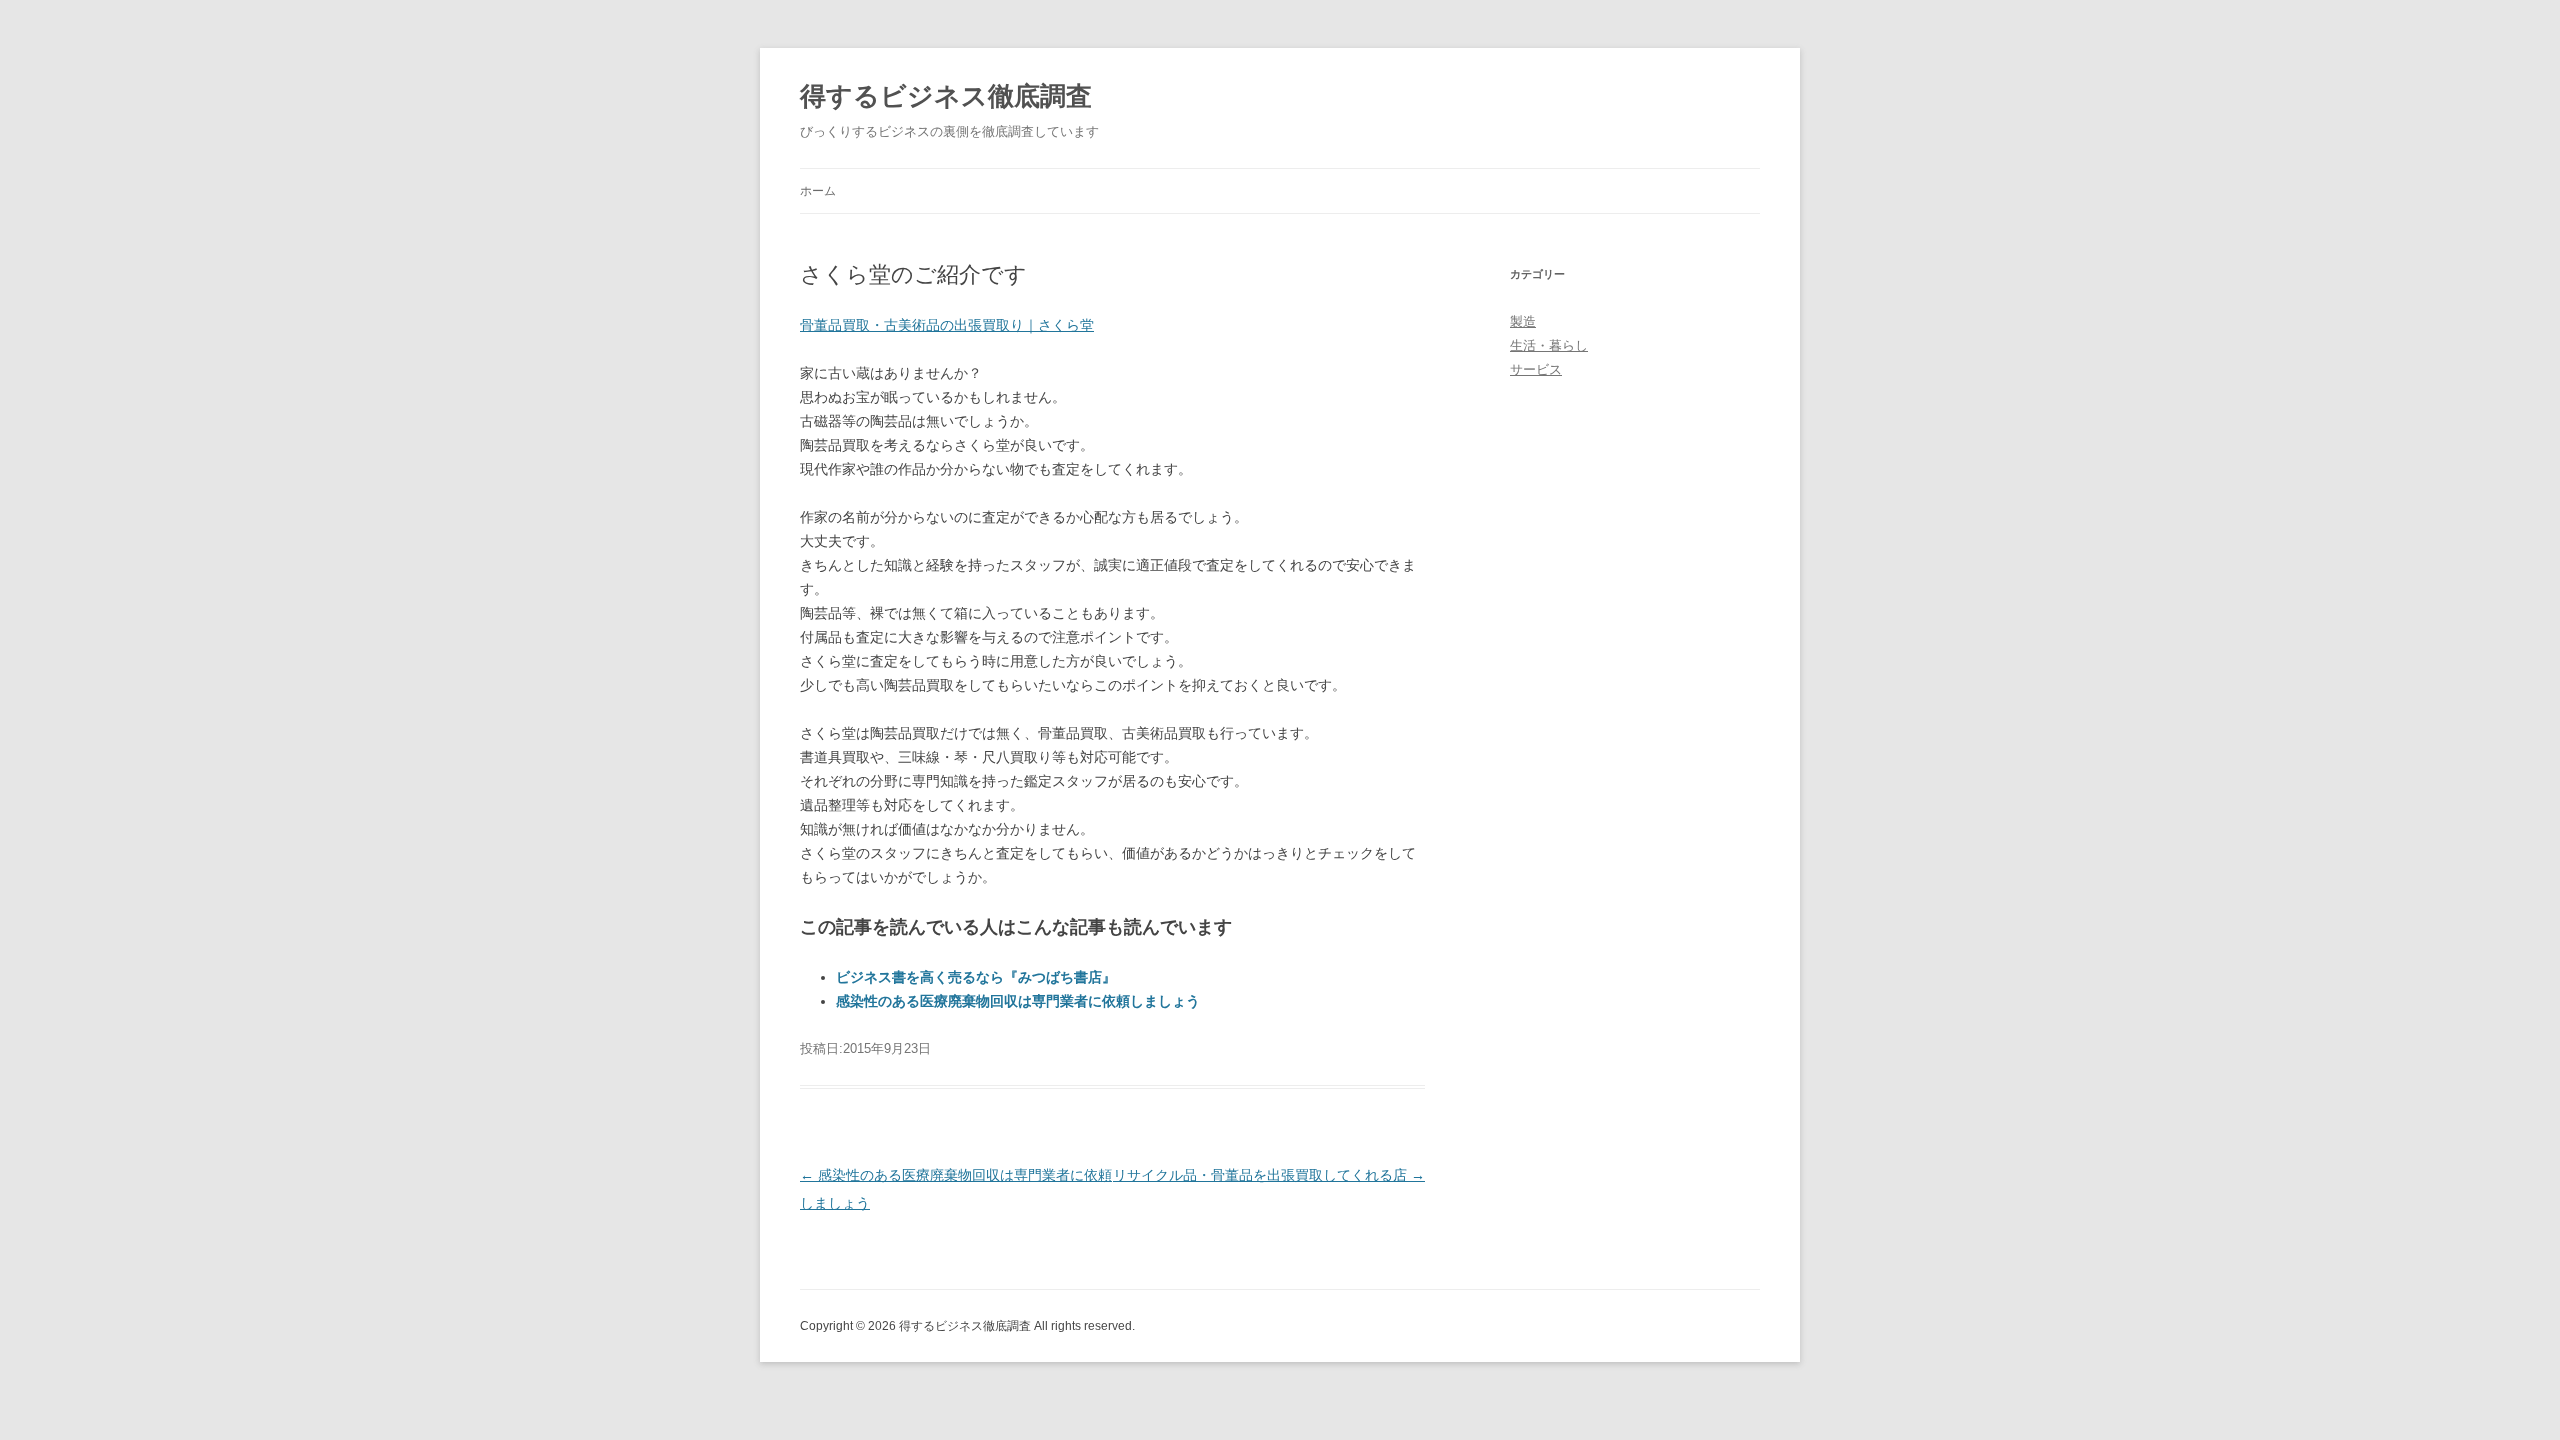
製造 (1523, 321)
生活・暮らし (1549, 345)
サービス (1536, 369)
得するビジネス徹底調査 (946, 96)
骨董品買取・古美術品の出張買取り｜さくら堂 (947, 325)
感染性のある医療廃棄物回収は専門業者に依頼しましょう (1018, 1001)
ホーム (818, 191)
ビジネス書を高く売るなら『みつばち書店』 (976, 977)
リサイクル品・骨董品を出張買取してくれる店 (1269, 1175)
